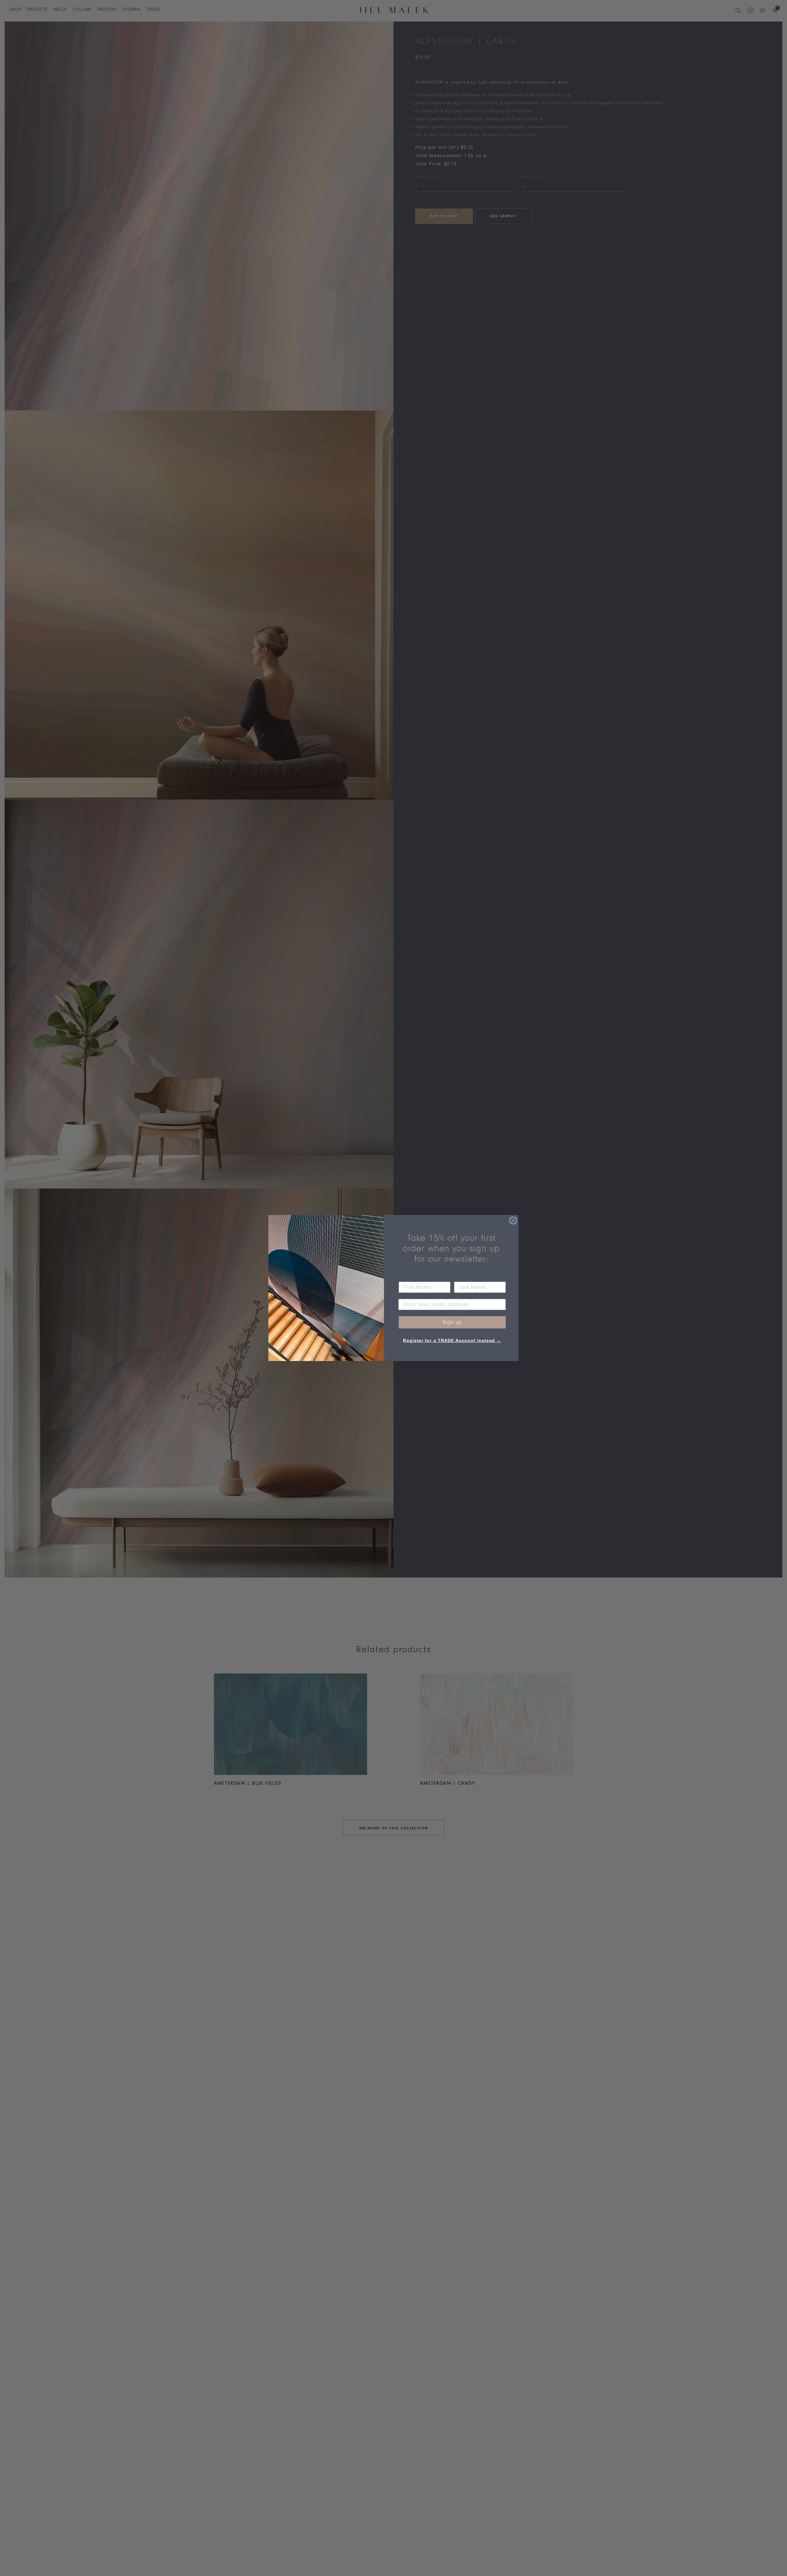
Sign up (452, 1322)
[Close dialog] (513, 1221)
